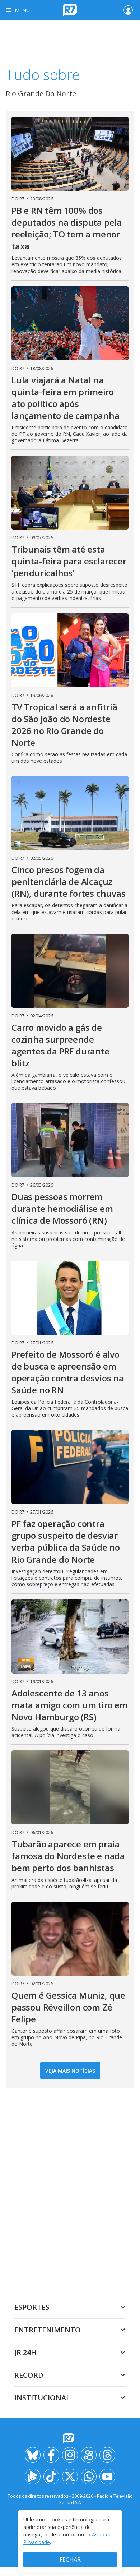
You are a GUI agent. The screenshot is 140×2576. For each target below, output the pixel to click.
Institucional (42, 2398)
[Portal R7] (70, 9)
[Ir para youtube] (107, 2476)
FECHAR (70, 2559)
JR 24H (25, 2352)
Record (29, 2375)
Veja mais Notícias (70, 2071)
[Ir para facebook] (51, 2455)
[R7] (70, 2438)
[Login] (128, 10)
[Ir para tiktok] (51, 2476)
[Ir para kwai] (89, 2455)
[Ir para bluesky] (33, 2455)
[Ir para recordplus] (33, 2476)
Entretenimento (48, 2330)
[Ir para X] (70, 2476)
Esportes (32, 2307)
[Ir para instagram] (70, 2455)
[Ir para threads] (107, 2455)
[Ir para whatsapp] (89, 2476)
